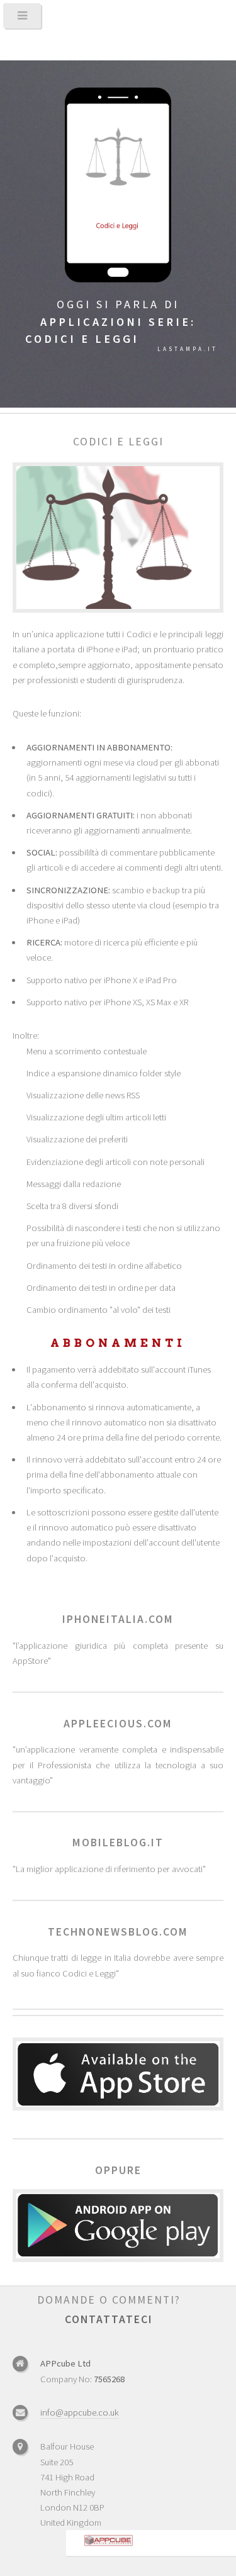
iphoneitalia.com (118, 1619)
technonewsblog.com (118, 1932)
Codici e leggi (118, 442)
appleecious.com (118, 1724)
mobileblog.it (118, 1843)
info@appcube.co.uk (80, 2412)
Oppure (118, 2170)
